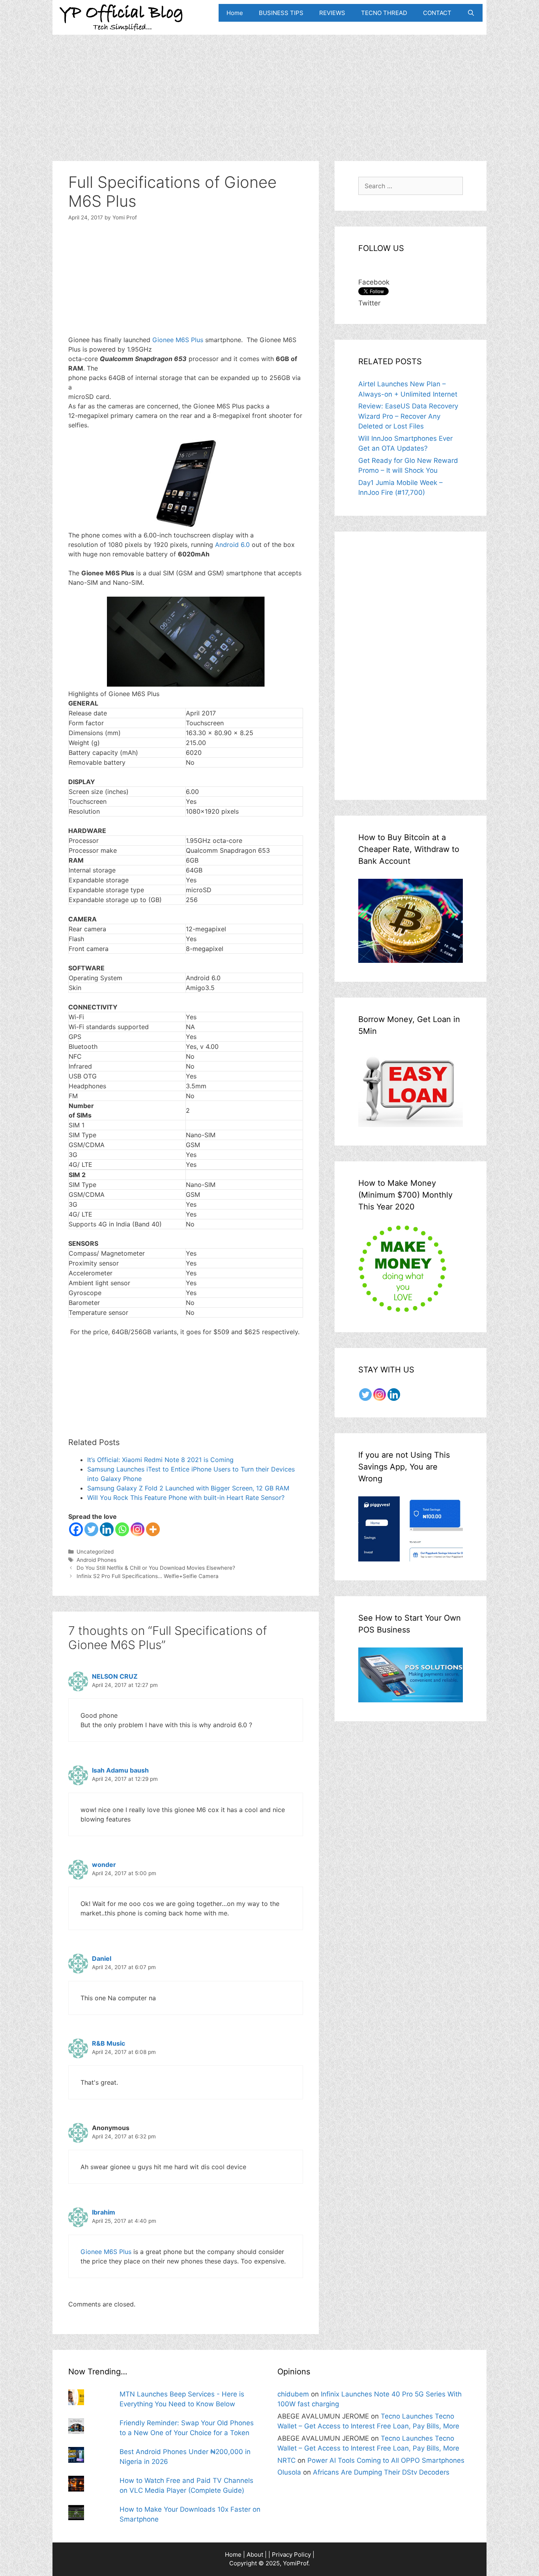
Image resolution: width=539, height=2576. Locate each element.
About (255, 2554)
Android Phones (96, 1560)
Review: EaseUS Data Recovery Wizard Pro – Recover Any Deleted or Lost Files (408, 416)
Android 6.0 (231, 545)
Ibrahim (104, 2212)
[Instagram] (138, 1529)
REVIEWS (332, 13)
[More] (153, 1529)
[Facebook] (76, 1529)
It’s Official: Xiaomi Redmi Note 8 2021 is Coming (160, 1460)
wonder (104, 1865)
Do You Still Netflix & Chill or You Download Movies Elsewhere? (156, 1568)
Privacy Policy (291, 2554)
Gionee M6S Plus (178, 340)
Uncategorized (95, 1552)
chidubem (293, 2394)
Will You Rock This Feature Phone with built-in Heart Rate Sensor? (186, 1498)
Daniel (102, 1958)
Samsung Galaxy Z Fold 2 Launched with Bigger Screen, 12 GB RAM (188, 1488)
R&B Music (109, 2043)
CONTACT (437, 13)
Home (235, 13)
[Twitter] (91, 1529)
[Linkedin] (107, 1529)
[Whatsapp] (122, 1529)
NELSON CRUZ (115, 1676)
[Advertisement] (269, 90)
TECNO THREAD (384, 13)
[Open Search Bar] (471, 13)
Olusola (289, 2472)
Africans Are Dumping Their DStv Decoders (381, 2472)
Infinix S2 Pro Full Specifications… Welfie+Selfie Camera (148, 1576)
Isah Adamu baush (120, 1770)
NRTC (286, 2460)
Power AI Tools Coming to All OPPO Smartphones (386, 2460)
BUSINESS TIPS (281, 13)
